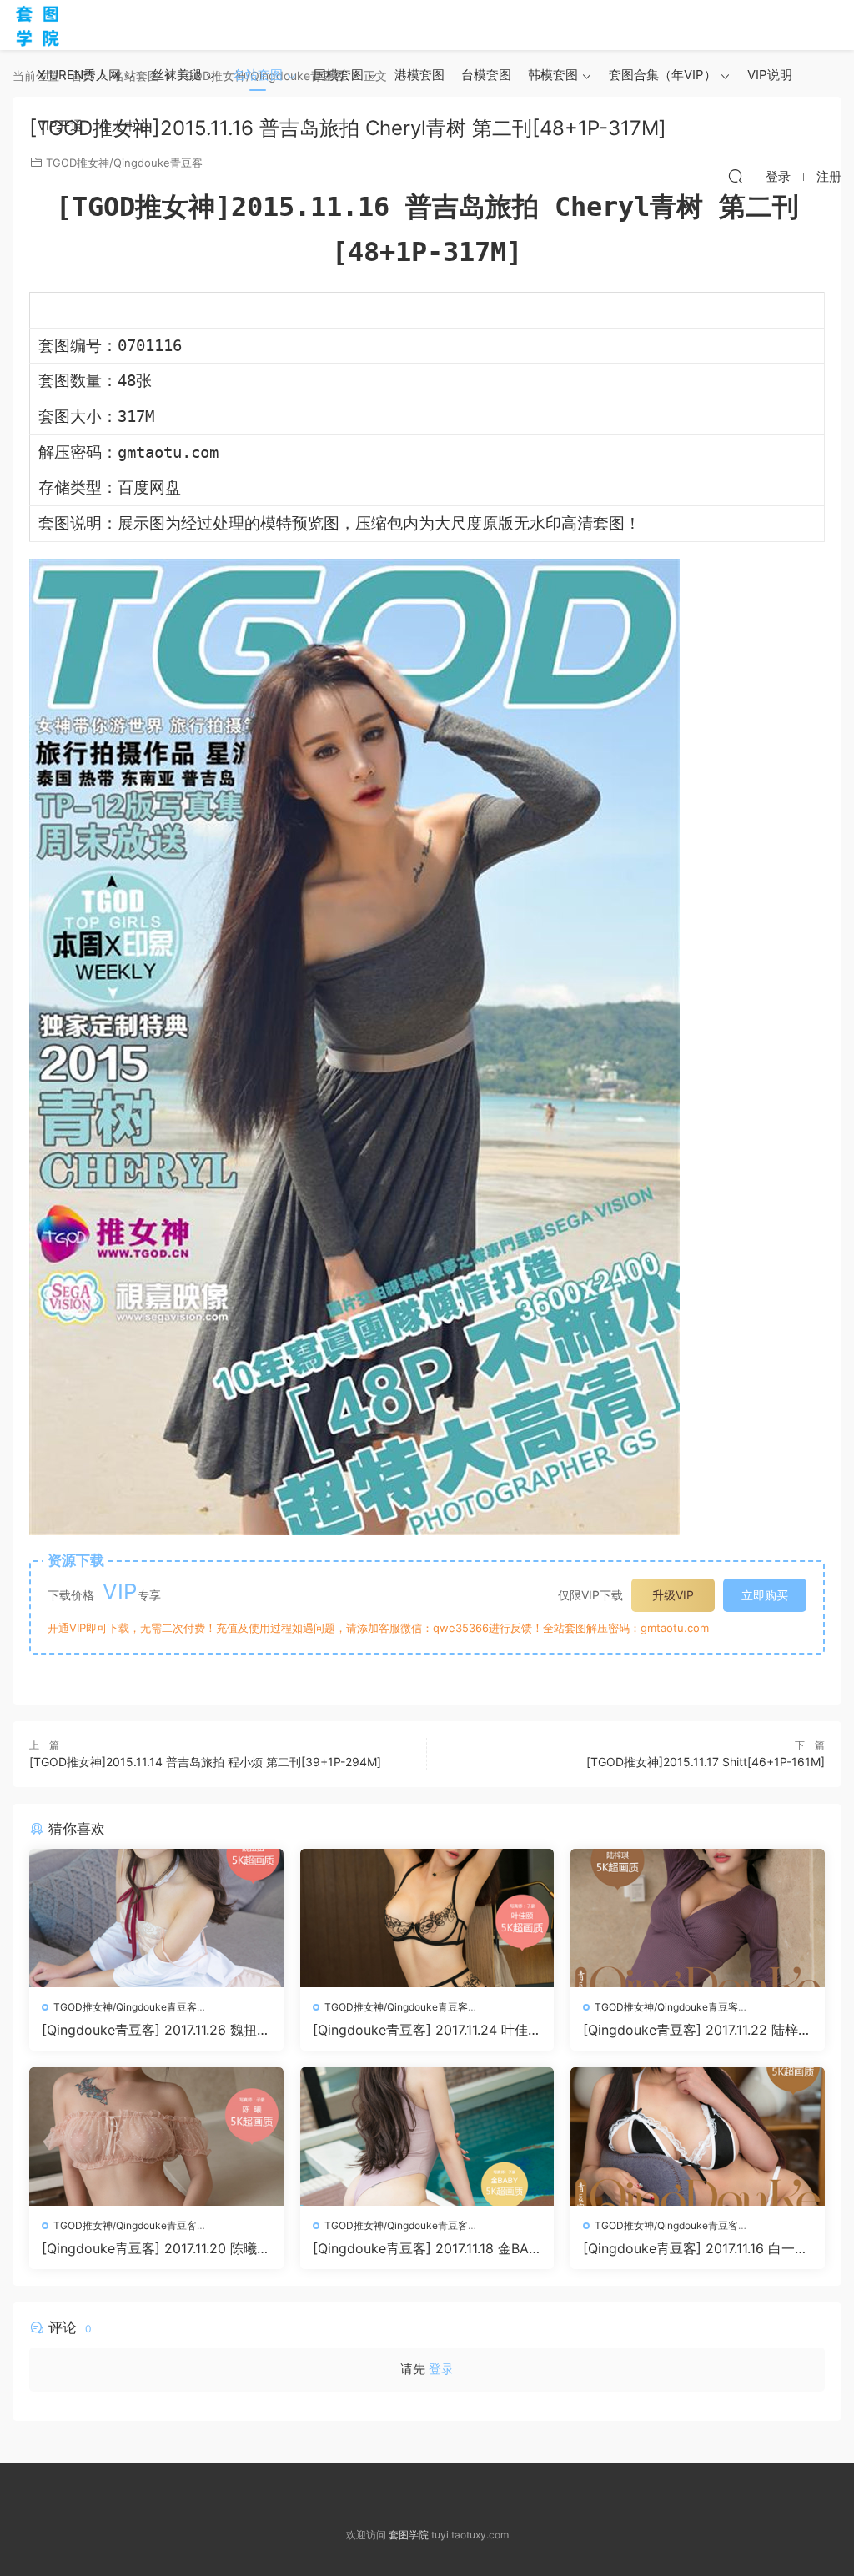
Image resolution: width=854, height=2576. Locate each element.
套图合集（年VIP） (663, 75)
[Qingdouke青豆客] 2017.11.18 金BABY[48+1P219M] (425, 2248)
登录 (441, 2369)
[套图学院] (38, 25)
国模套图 (339, 75)
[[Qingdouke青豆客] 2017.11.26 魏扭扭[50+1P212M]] (156, 1918)
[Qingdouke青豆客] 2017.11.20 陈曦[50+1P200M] (156, 2248)
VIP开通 (60, 126)
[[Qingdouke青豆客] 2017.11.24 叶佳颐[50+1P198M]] (427, 1918)
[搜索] (736, 176)
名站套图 (258, 75)
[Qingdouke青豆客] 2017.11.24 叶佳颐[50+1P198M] (427, 2030)
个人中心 (124, 126)
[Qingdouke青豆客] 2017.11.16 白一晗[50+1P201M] (696, 2248)
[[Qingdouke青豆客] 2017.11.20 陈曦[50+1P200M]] (156, 2137)
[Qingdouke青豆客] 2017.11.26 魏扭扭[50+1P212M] (156, 2030)
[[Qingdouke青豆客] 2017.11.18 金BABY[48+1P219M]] (427, 2137)
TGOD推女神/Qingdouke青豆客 (125, 2007)
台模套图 (486, 75)
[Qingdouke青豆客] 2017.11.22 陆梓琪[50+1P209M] (697, 2030)
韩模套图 (553, 75)
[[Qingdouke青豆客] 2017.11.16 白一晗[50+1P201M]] (698, 2137)
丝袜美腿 (177, 75)
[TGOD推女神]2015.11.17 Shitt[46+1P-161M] (706, 1762)
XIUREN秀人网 (79, 75)
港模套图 (419, 75)
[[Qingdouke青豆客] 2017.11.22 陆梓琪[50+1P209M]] (698, 1918)
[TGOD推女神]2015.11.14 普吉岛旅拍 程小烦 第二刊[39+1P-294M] (205, 1762)
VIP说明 (770, 75)
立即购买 (765, 1595)
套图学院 (409, 2535)
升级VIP (673, 1595)
